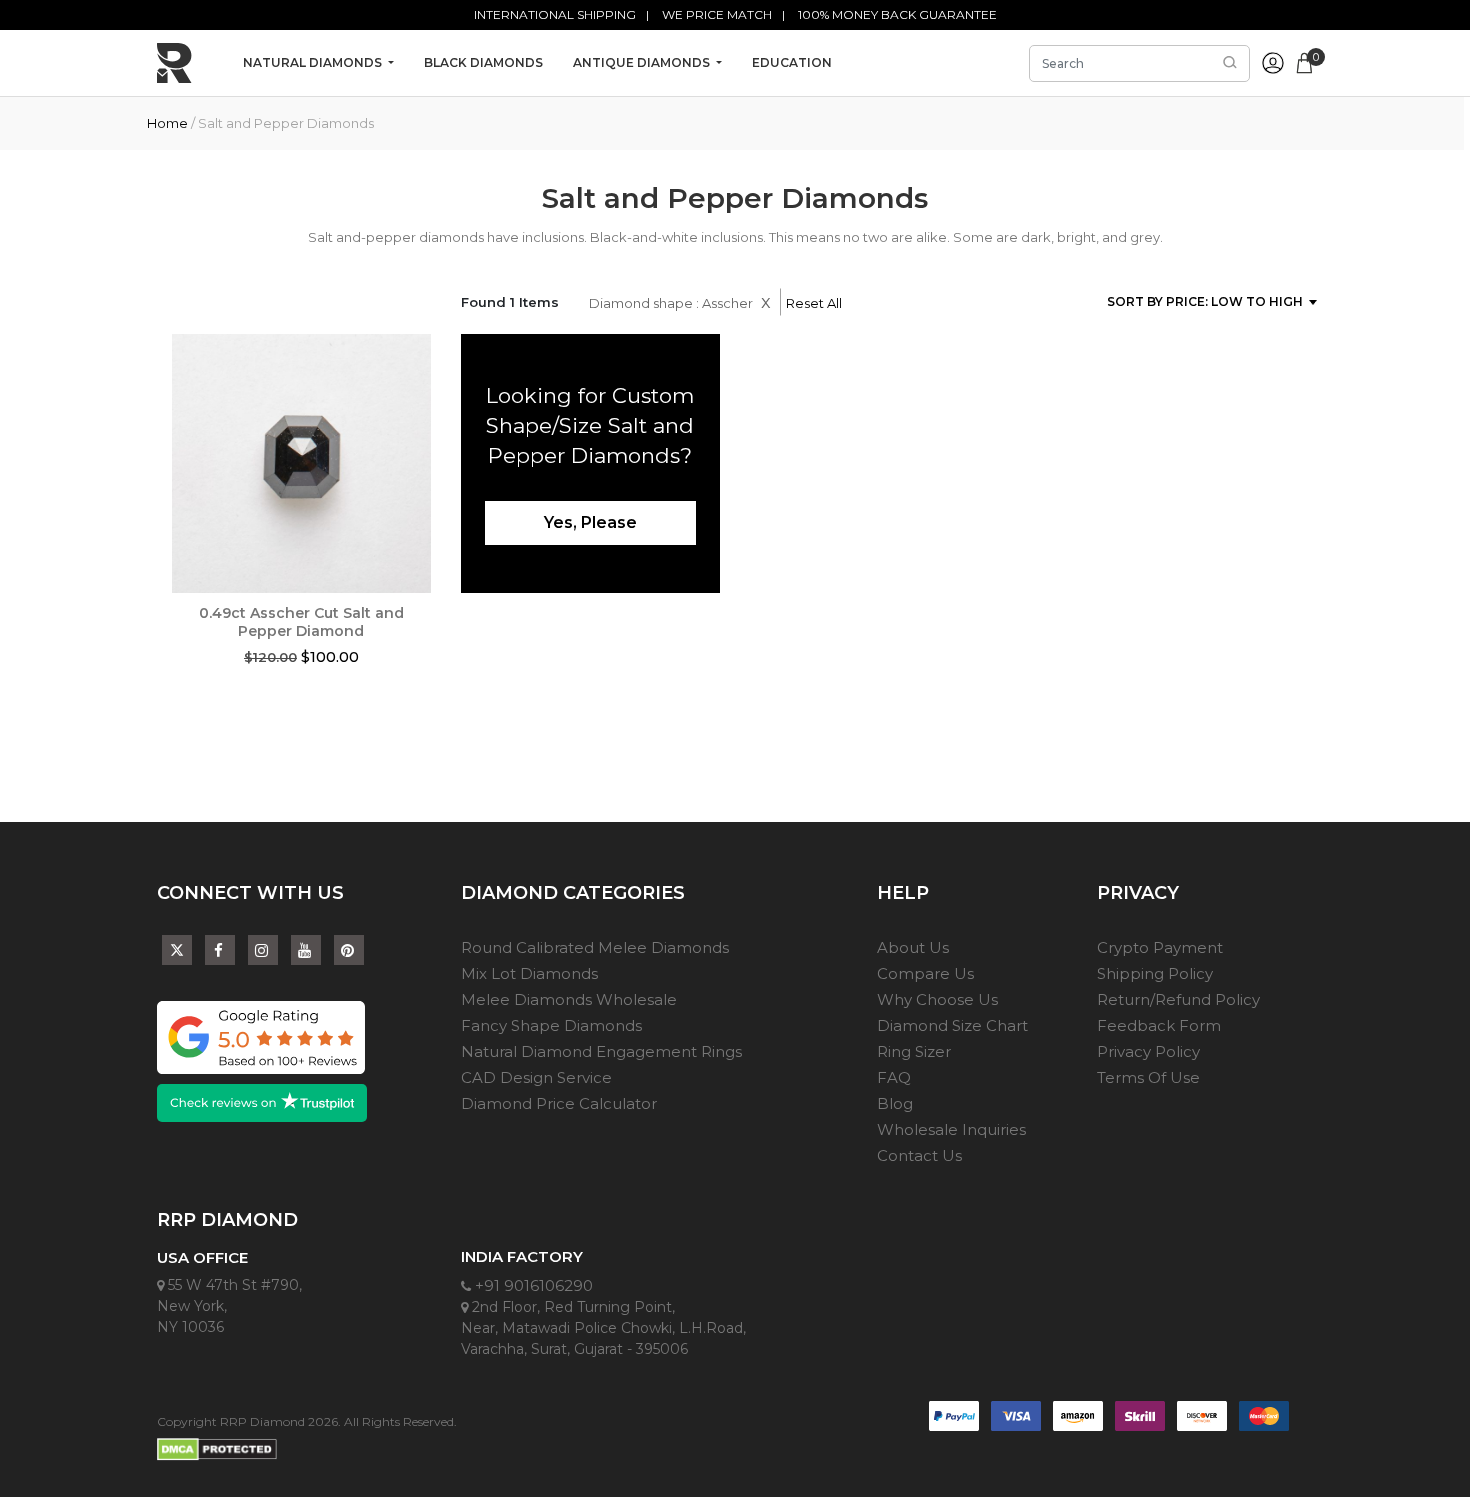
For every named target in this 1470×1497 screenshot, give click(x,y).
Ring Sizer (914, 1051)
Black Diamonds (483, 62)
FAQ (894, 1077)
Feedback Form (1159, 1025)
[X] (177, 945)
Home (167, 123)
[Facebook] (220, 950)
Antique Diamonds (643, 62)
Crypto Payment (1160, 947)
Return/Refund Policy (1178, 999)
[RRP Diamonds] (174, 63)
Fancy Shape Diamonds (551, 1025)
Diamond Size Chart (952, 1025)
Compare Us (925, 973)
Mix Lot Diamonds (529, 973)
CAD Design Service (536, 1077)
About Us (913, 947)
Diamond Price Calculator (559, 1103)
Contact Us (919, 1155)
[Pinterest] (349, 950)
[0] (1304, 61)
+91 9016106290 (532, 1285)
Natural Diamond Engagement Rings (601, 1051)
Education (792, 62)
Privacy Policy (1148, 1051)
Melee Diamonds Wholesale (569, 999)
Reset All (814, 303)
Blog (895, 1103)
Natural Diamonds (314, 62)
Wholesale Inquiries (951, 1129)
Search (1230, 63)
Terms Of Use (1148, 1077)
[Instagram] (263, 950)
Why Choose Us (937, 999)
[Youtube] (306, 950)
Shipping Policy (1155, 973)
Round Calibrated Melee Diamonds (595, 947)
